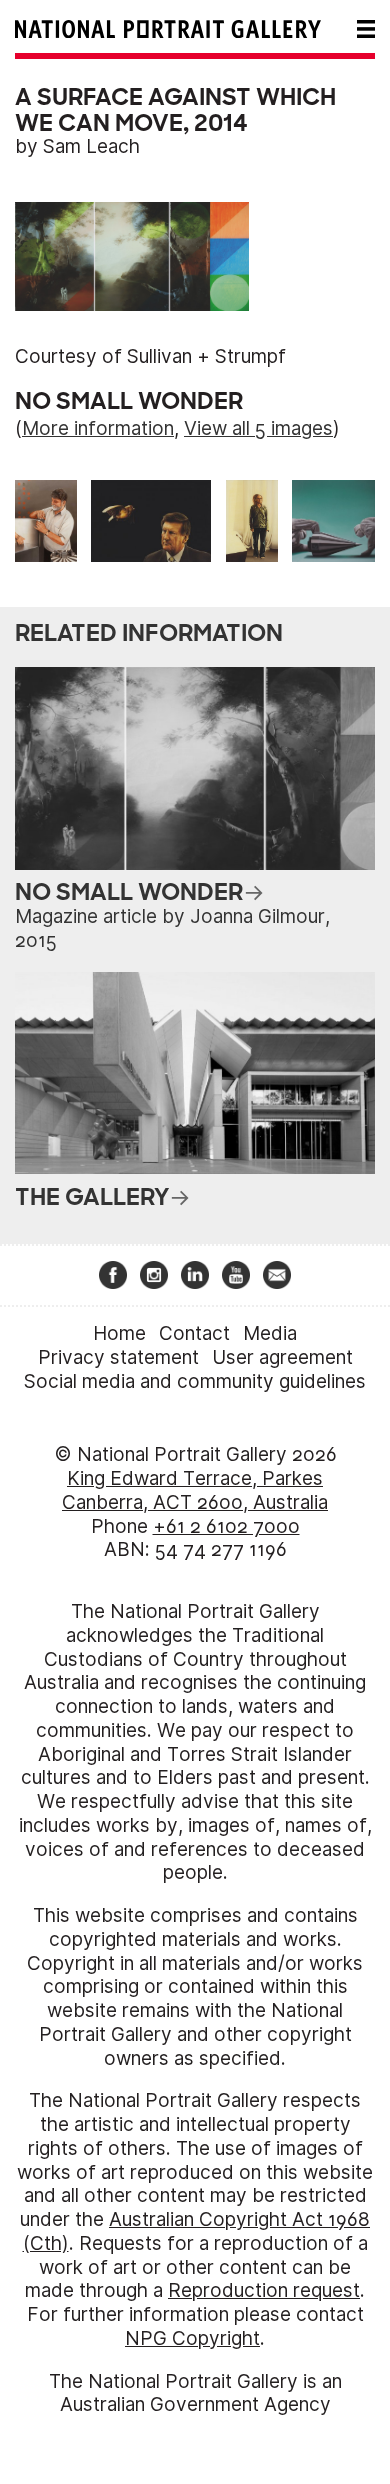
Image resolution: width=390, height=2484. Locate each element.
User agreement (282, 1357)
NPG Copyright (192, 2338)
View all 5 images (258, 428)
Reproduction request (264, 2290)
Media (270, 1333)
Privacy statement (118, 1357)
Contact (194, 1333)
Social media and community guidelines (195, 1381)
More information (98, 428)
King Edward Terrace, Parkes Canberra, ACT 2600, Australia (195, 1490)
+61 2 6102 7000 (226, 1526)
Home (119, 1333)
